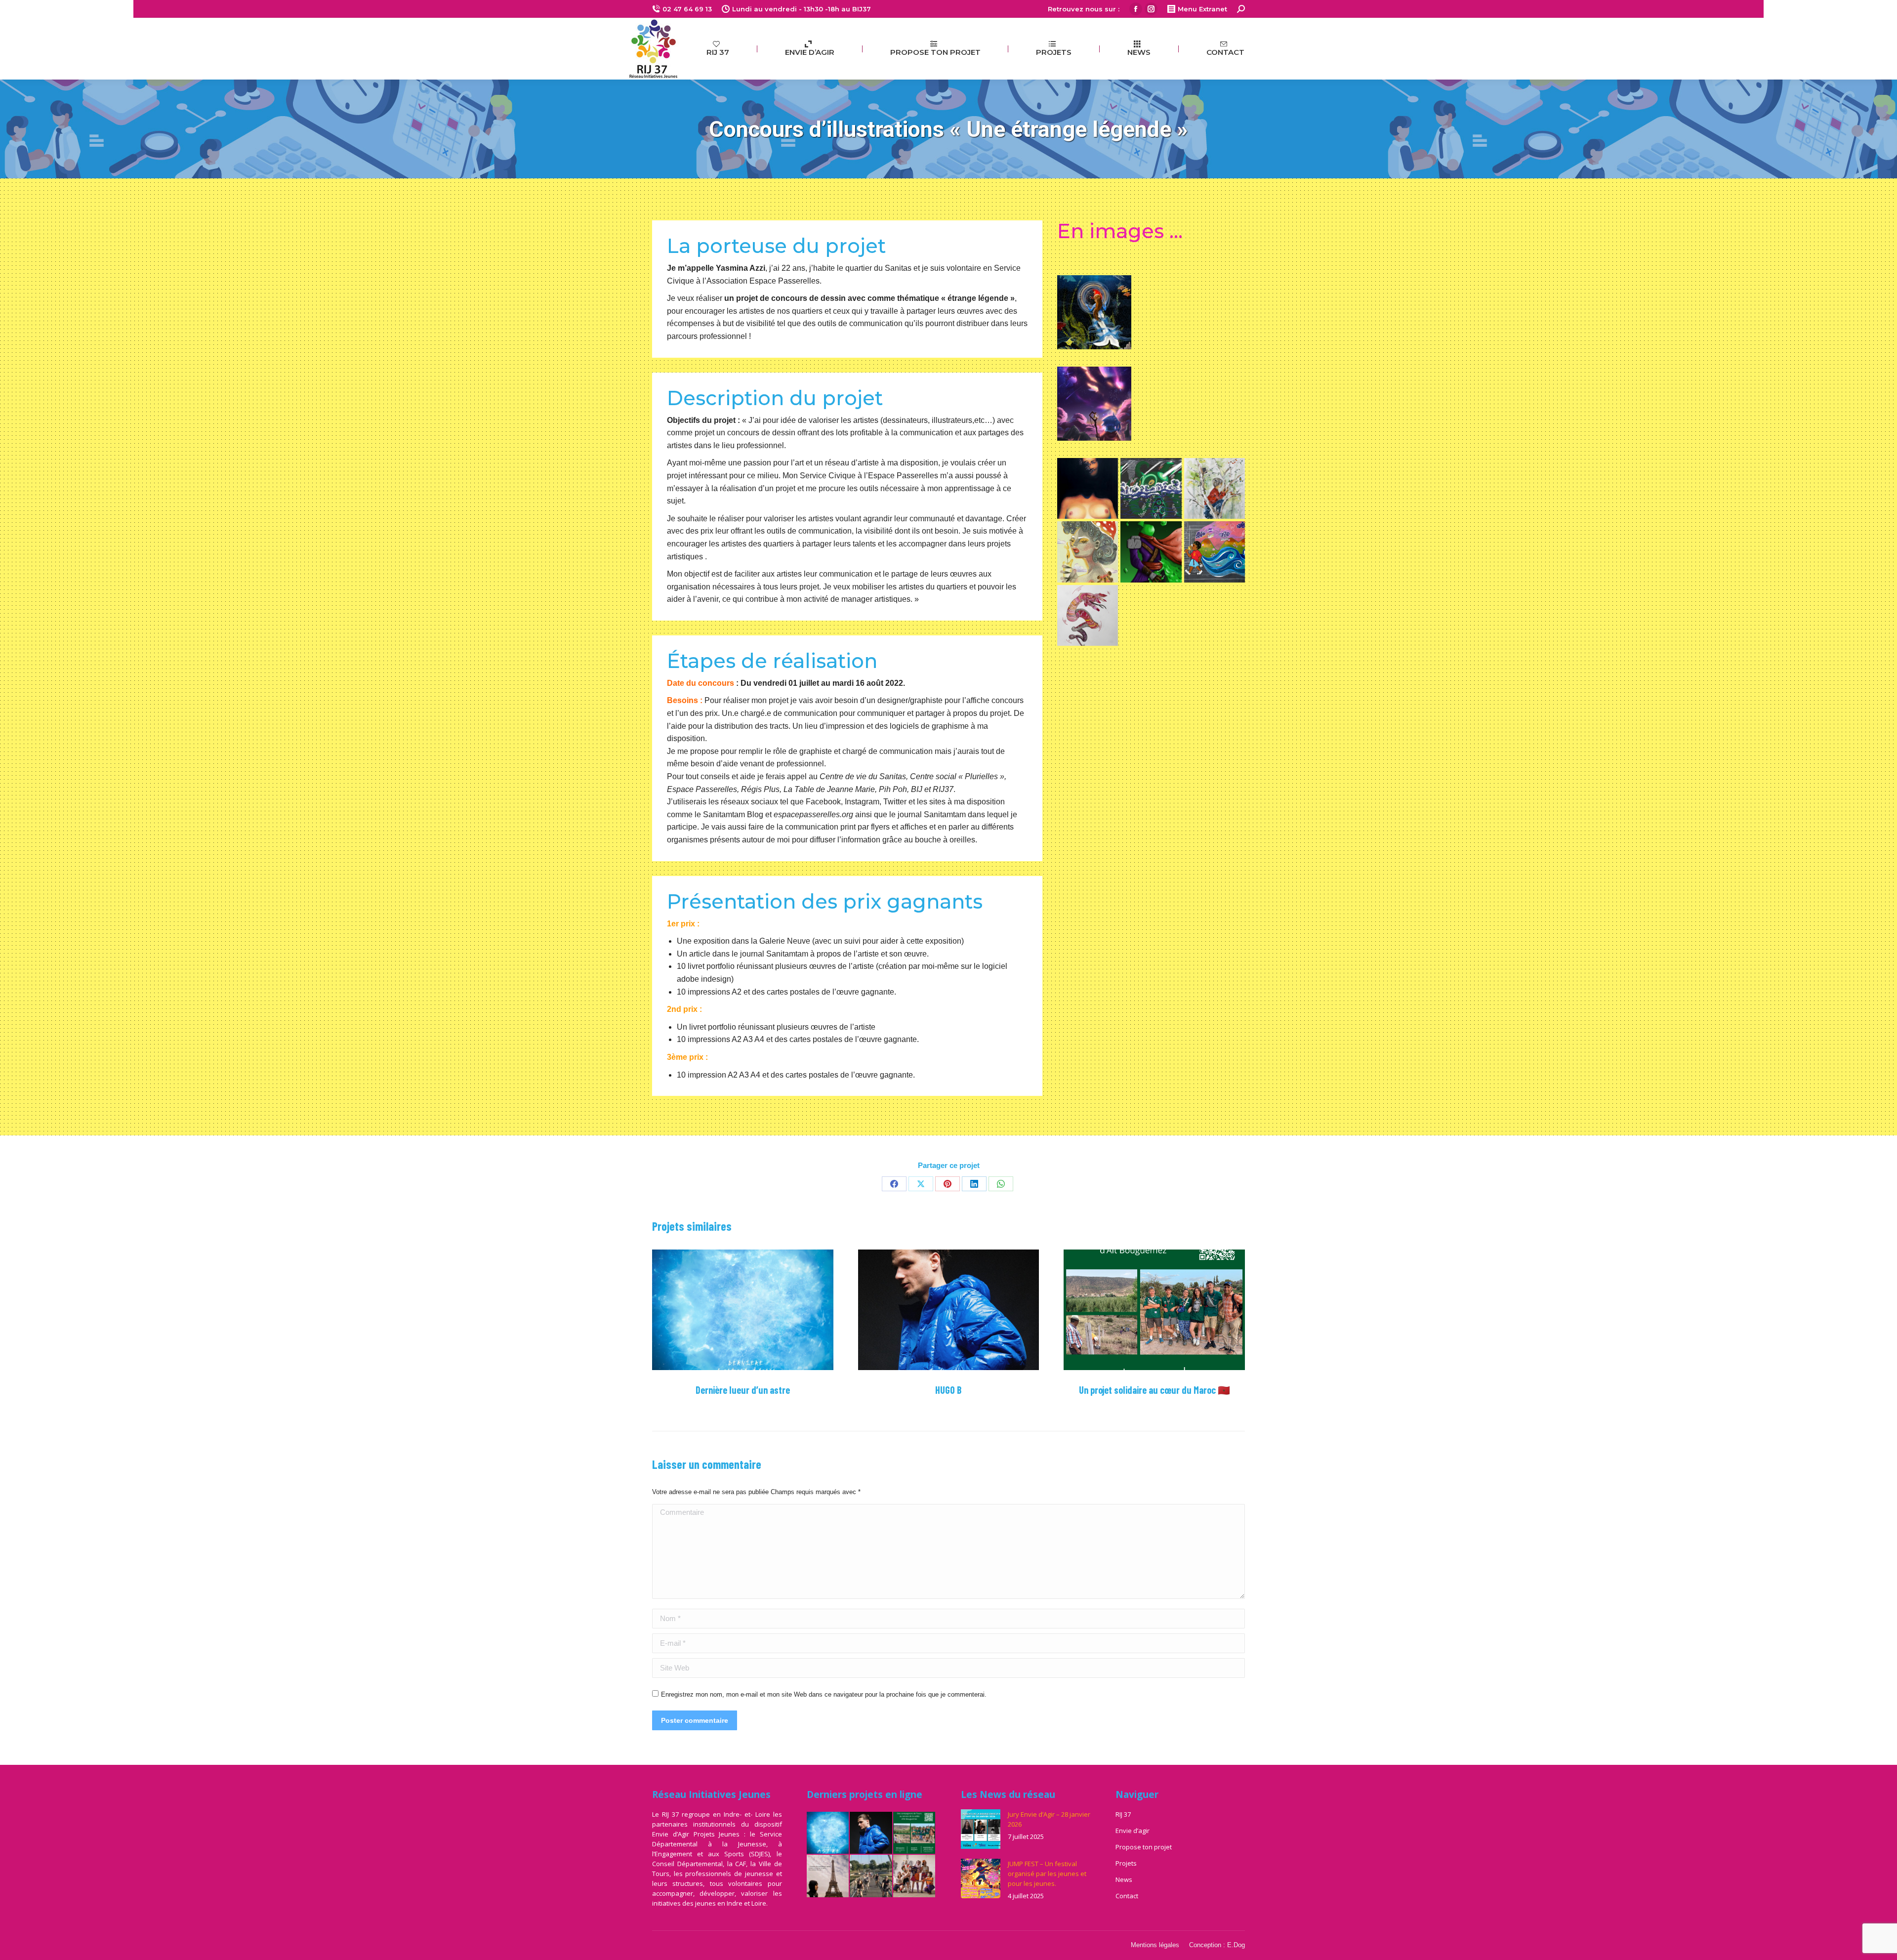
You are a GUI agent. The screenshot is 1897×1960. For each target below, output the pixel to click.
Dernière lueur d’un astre (743, 1390)
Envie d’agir (1133, 1831)
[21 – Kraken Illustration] (1151, 488)
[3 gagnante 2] (1215, 552)
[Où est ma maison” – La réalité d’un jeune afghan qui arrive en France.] (828, 1877)
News (1124, 1879)
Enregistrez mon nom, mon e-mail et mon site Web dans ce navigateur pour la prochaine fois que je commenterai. (824, 1694)
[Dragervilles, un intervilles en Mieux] (915, 1877)
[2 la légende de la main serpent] (1088, 615)
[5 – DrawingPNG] (1151, 552)
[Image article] (981, 1829)
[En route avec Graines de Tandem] (871, 1877)
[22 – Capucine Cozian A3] (1088, 488)
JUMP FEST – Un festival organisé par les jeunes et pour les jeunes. (1047, 1874)
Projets (1126, 1863)
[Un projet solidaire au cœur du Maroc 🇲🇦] (915, 1834)
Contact (1127, 1896)
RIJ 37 (1123, 1814)
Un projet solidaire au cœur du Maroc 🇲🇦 (1155, 1390)
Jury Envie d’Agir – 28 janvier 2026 (1049, 1819)
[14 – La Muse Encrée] (1088, 552)
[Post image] (743, 1310)
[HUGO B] (871, 1834)
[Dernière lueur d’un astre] (828, 1834)
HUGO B (948, 1390)
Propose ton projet (1144, 1847)
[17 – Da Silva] (1215, 488)
